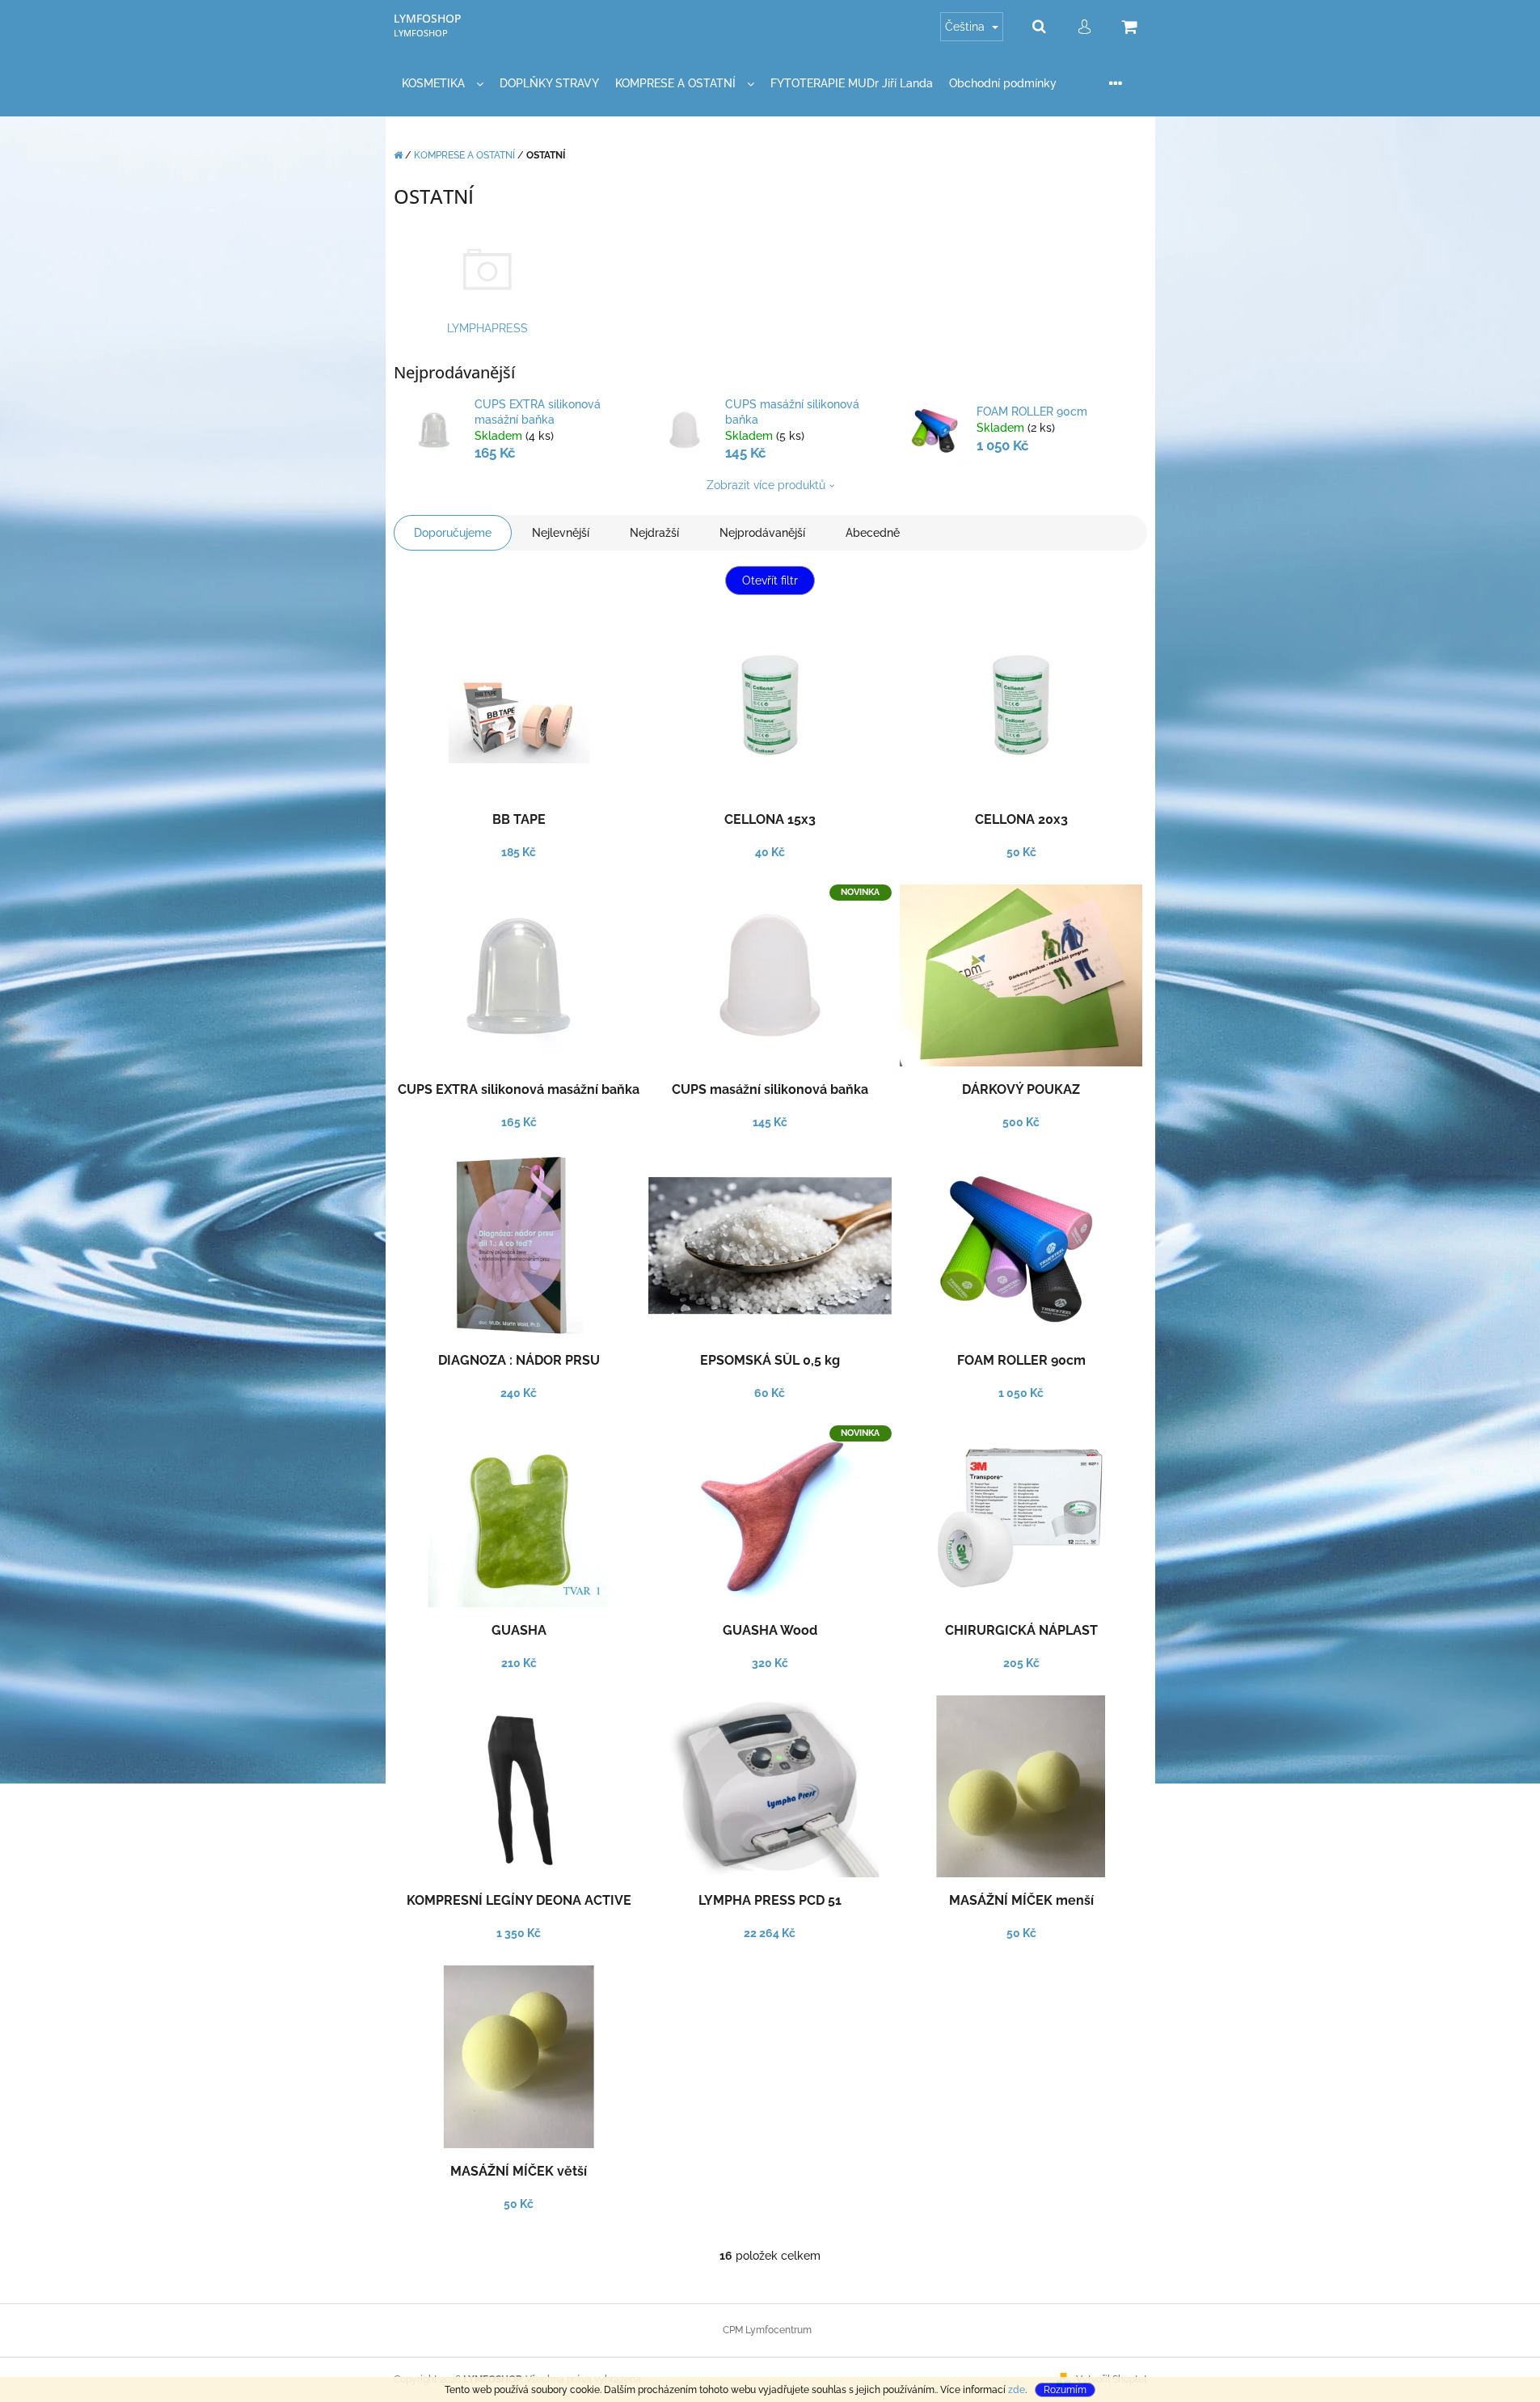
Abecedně (873, 533)
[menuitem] (443, 84)
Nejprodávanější (762, 533)
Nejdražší (654, 533)
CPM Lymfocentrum (767, 2330)
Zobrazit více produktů (766, 485)
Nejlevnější (561, 533)
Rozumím (1065, 2390)
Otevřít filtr (770, 580)
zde (1017, 2390)
